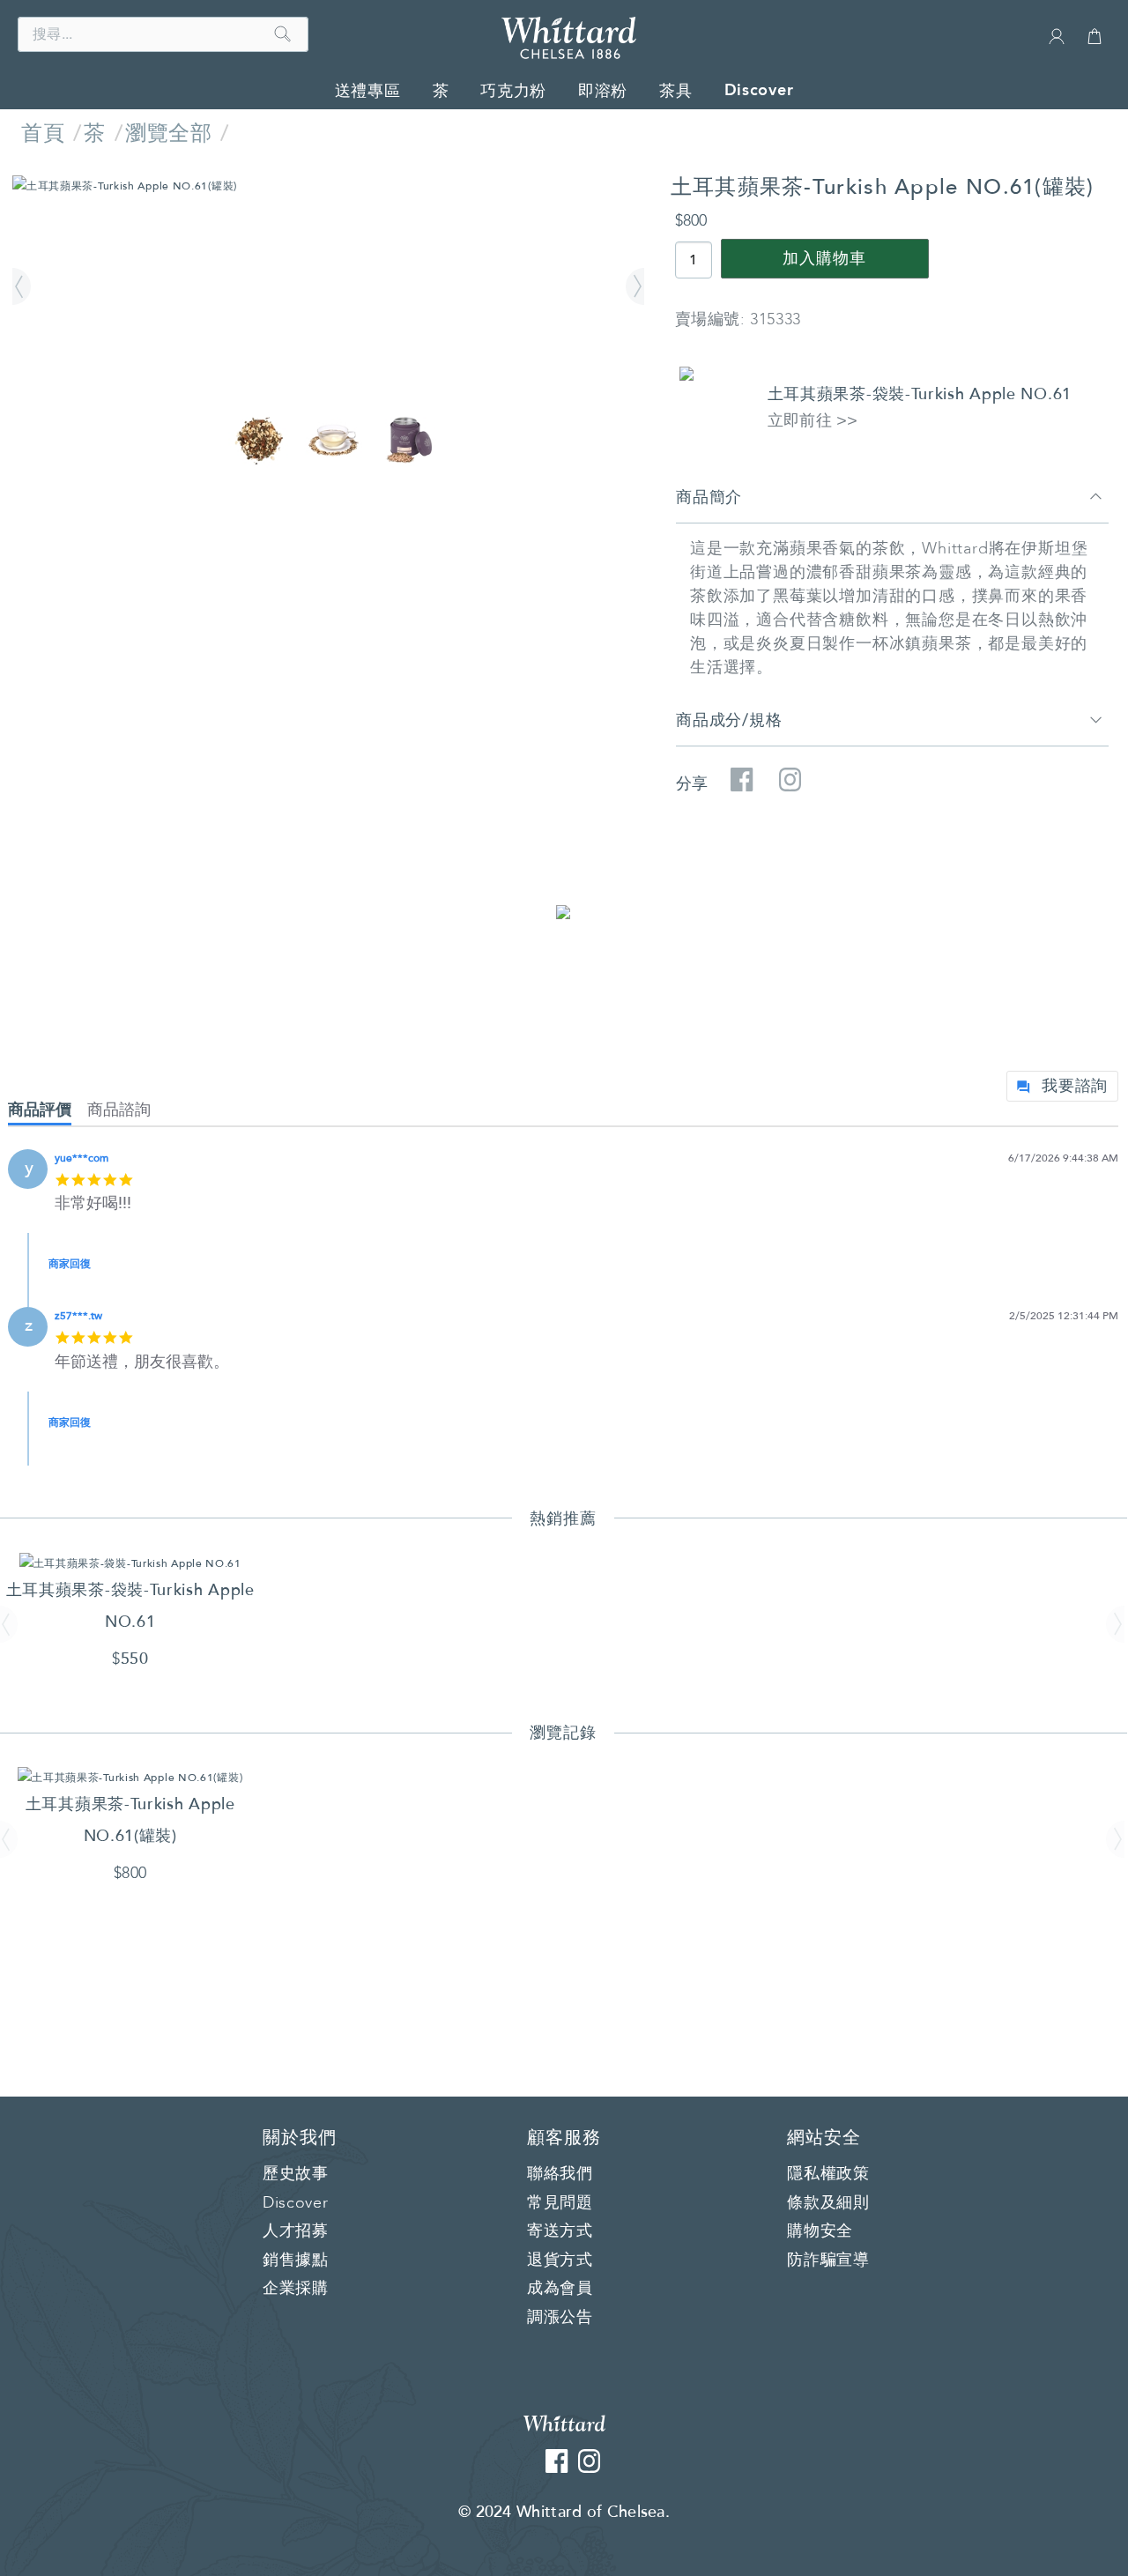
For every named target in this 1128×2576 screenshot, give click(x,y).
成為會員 (560, 2289)
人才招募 (296, 2231)
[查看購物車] (1095, 44)
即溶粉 (603, 91)
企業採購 (296, 2289)
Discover (759, 90)
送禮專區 (368, 91)
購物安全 (820, 2231)
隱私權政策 (828, 2174)
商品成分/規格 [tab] (729, 720)
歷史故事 (296, 2174)
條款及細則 (828, 2203)
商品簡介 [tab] (709, 497)
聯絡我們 (560, 2174)
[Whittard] (564, 2422)
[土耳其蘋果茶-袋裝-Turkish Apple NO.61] (130, 1563)
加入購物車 (824, 259)
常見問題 (560, 2203)
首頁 (43, 134)
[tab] (48, 1114)
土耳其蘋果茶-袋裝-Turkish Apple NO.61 (920, 394)
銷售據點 (296, 2260)
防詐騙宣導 (828, 2260)
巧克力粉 (513, 91)
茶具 (675, 91)
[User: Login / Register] (1057, 42)
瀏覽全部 (168, 134)
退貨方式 (560, 2260)
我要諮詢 (1075, 1086)
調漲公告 (560, 2318)
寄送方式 (560, 2231)
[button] (24, 287)
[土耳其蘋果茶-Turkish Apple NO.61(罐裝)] (328, 186)
